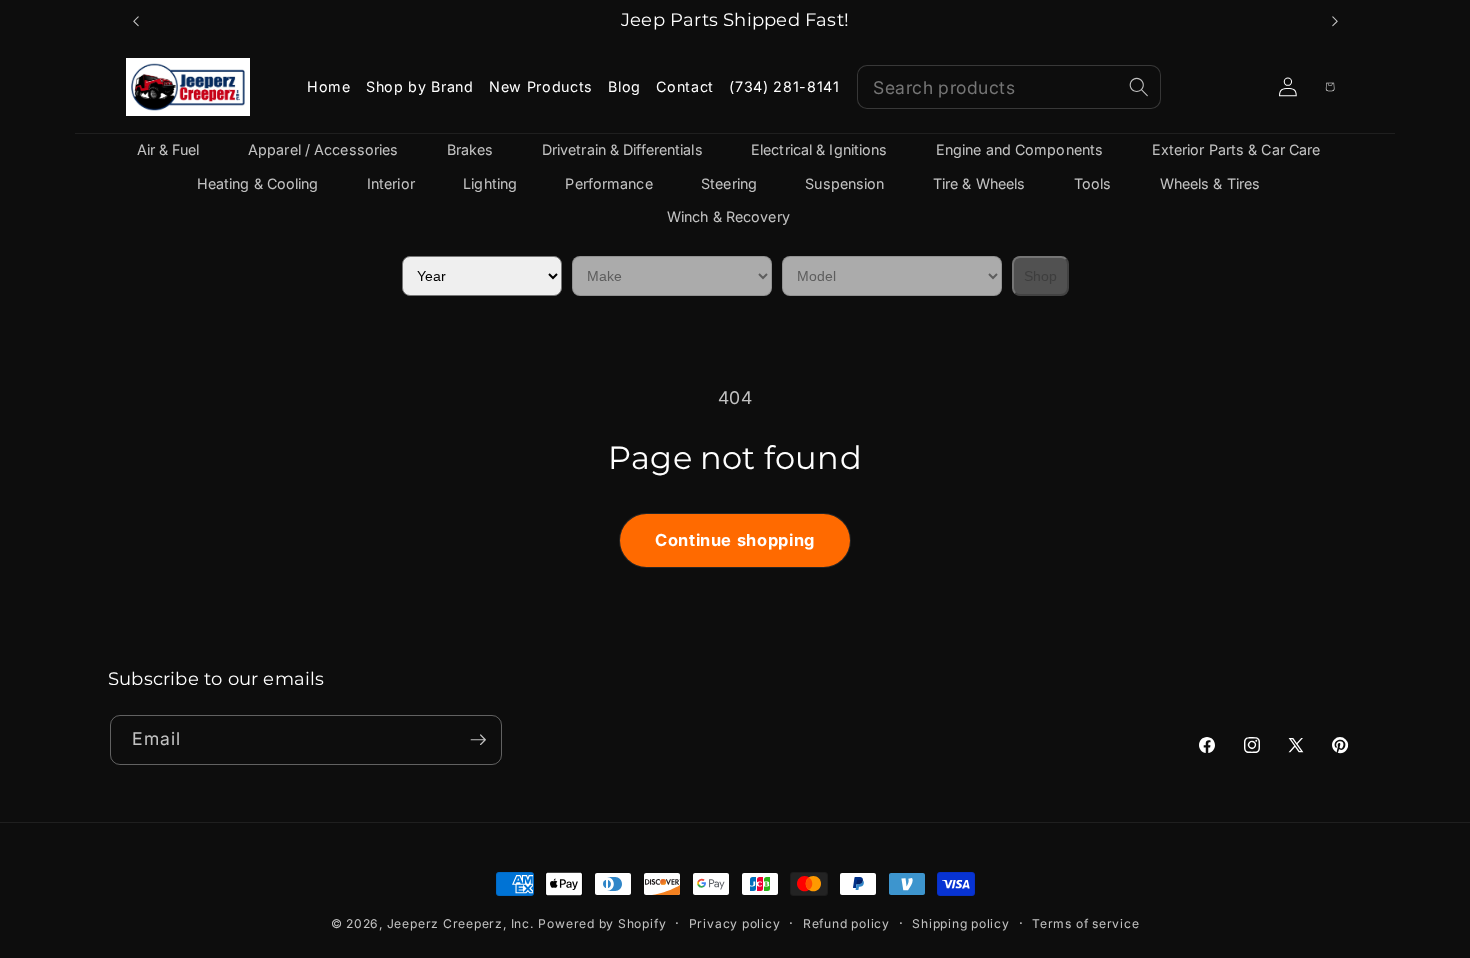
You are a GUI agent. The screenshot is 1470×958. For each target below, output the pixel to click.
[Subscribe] (478, 740)
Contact (685, 86)
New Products (541, 86)
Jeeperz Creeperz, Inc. (460, 923)
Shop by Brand (420, 86)
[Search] (1139, 87)
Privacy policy (735, 923)
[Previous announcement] (136, 21)
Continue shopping (735, 540)
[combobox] (1009, 87)
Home (329, 86)
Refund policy (846, 923)
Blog (624, 86)
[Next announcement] (1335, 21)
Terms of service (1085, 923)
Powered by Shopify (602, 923)
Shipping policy (961, 923)
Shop (1040, 276)
